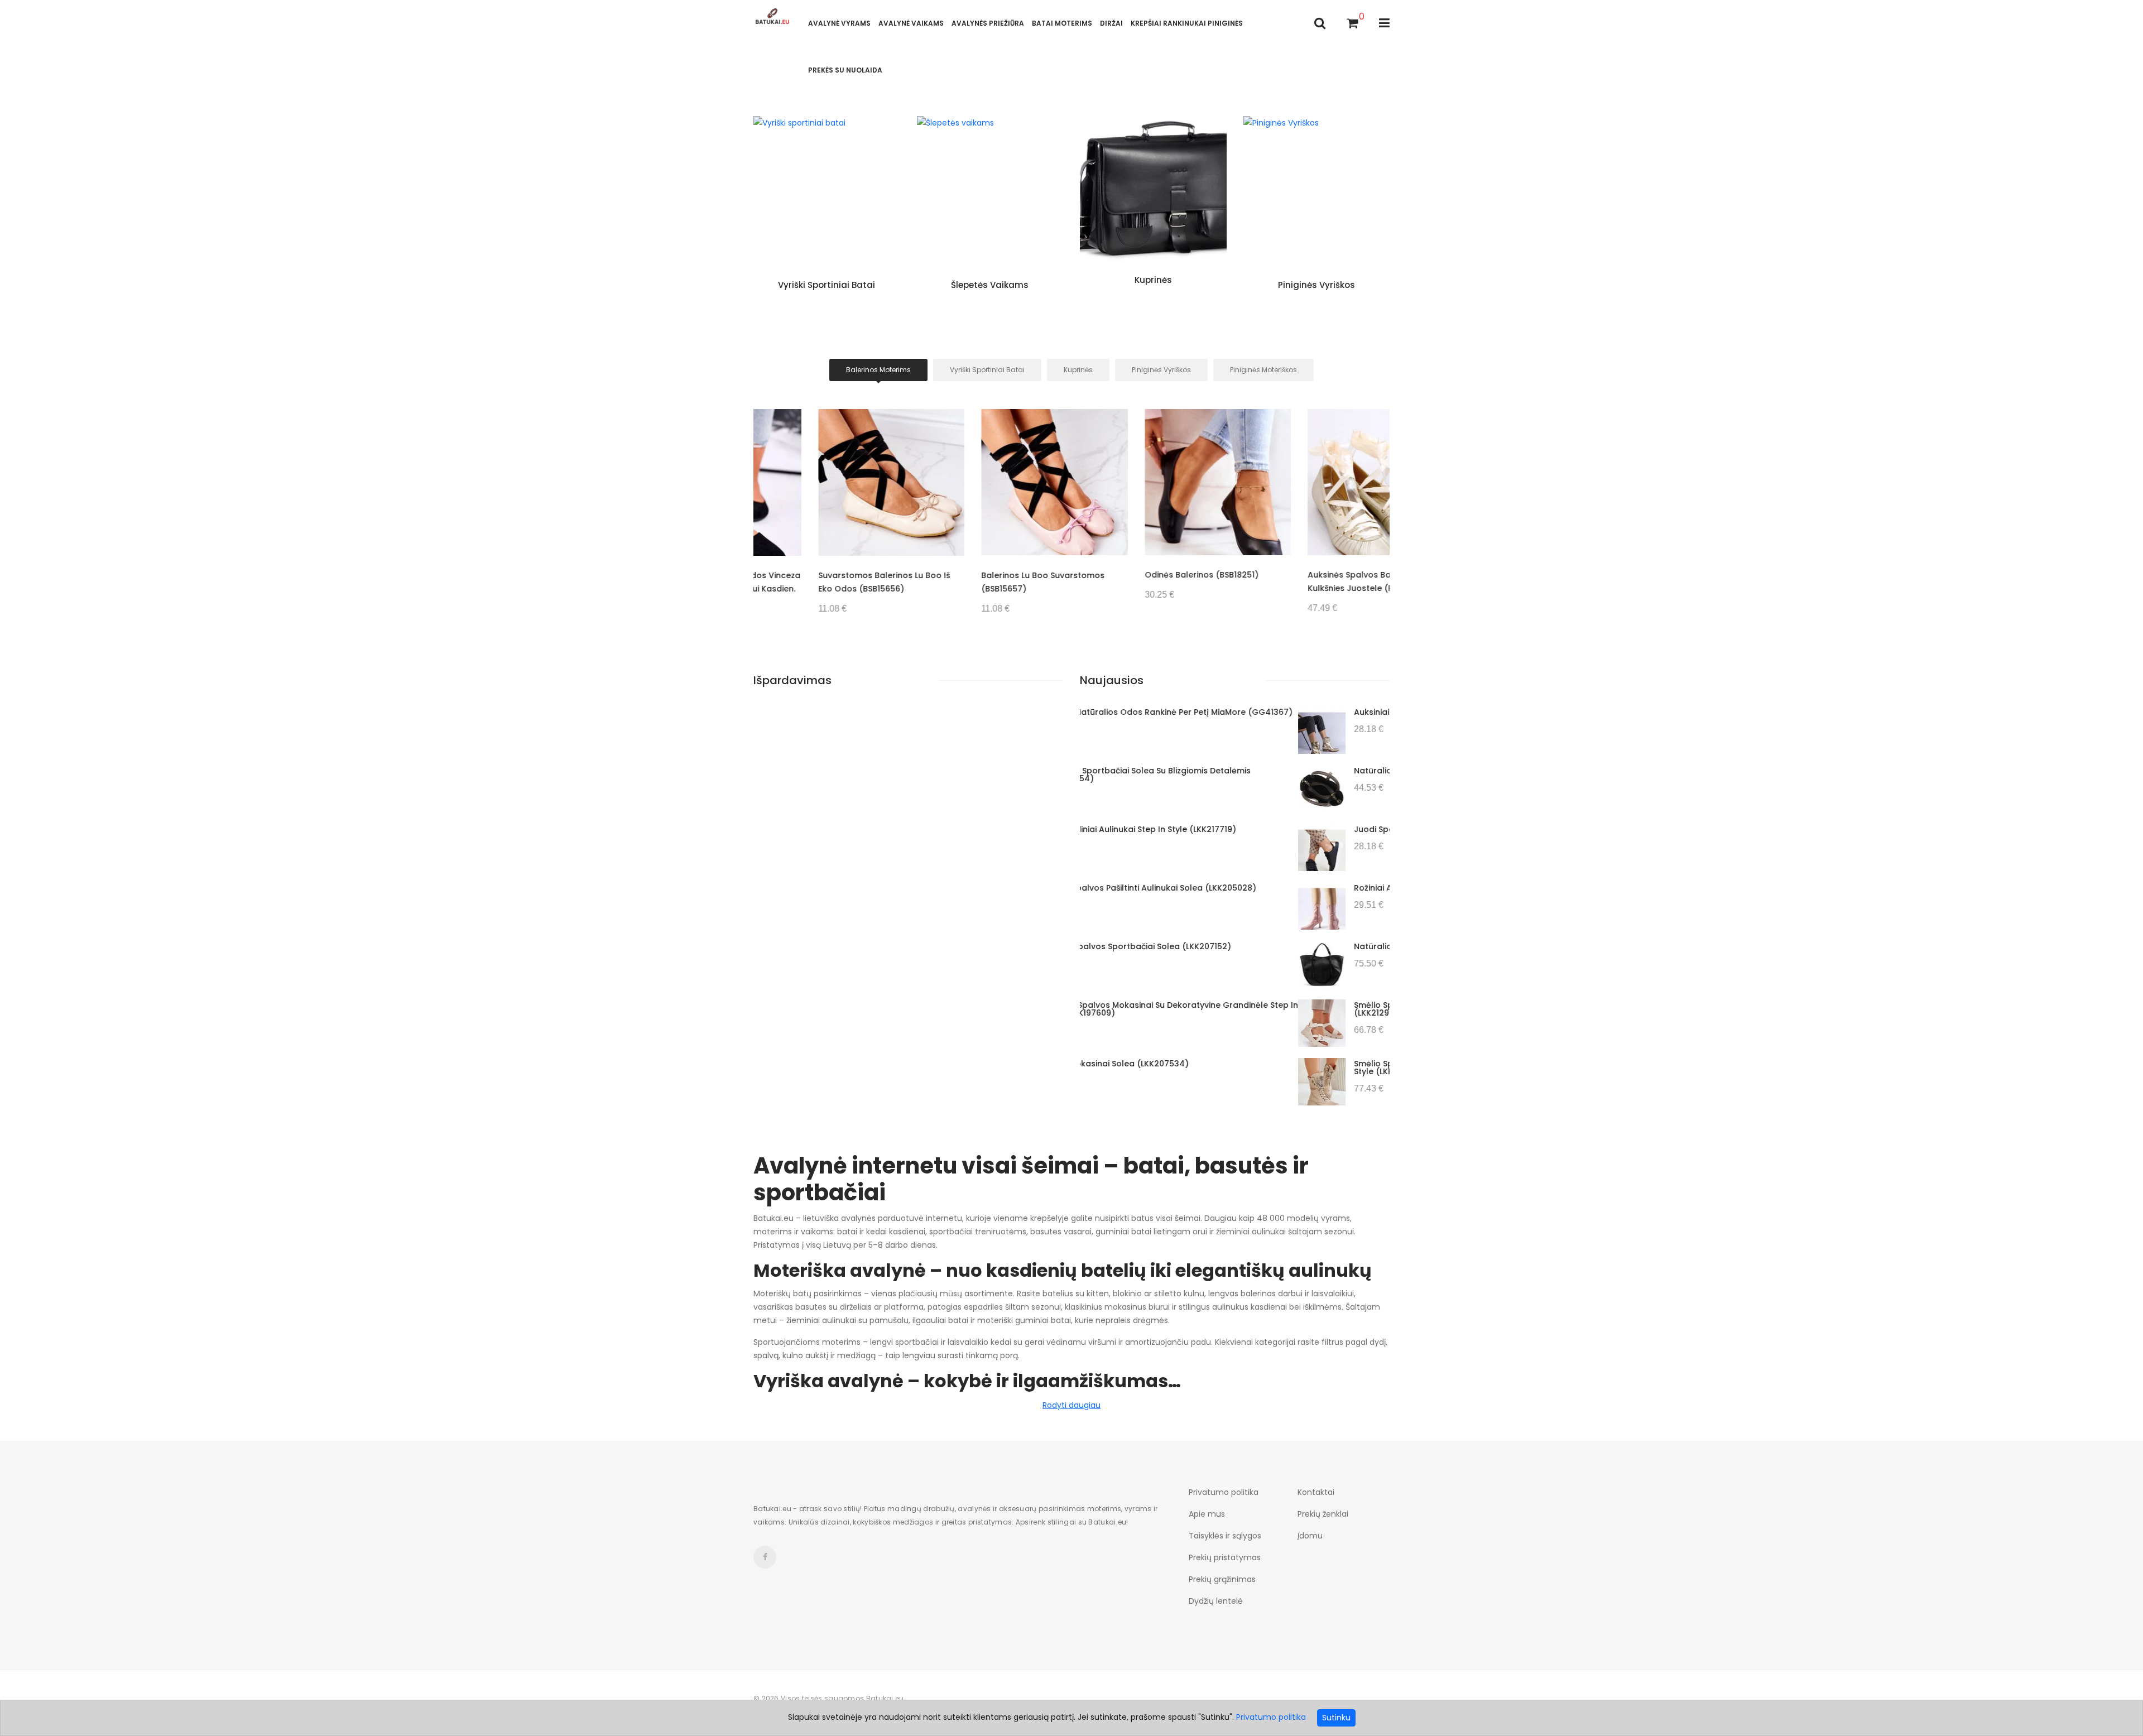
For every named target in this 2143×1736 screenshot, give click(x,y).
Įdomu (1310, 1536)
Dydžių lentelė (1216, 1601)
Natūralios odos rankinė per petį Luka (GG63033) (1237, 946)
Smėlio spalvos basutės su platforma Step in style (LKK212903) (1238, 1009)
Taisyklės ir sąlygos (1225, 1536)
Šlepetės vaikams (990, 285)
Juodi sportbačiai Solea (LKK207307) (1211, 829)
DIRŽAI (1111, 23)
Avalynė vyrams (839, 23)
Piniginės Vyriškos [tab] (1161, 370)
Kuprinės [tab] (1078, 370)
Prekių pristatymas (1225, 1557)
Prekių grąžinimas (1222, 1579)
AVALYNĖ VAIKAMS (911, 23)
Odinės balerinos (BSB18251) (1137, 575)
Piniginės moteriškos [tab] (1263, 370)
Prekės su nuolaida (845, 70)
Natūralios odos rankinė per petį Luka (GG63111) (1234, 771)
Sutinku (1336, 1718)
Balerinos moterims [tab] (878, 370)
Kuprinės (1153, 280)
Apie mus (1207, 1514)
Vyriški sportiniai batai (827, 285)
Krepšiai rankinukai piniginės (1187, 23)
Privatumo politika (1224, 1492)
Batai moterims (1062, 23)
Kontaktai (1316, 1492)
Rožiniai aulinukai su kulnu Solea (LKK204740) (1228, 888)
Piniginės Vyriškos (1316, 285)
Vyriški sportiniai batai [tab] (987, 370)
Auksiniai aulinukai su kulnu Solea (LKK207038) (1230, 712)
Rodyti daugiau (1071, 1405)
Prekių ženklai (1323, 1514)
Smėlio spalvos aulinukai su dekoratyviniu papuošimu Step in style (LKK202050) (1259, 1067)
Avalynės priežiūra (988, 23)
